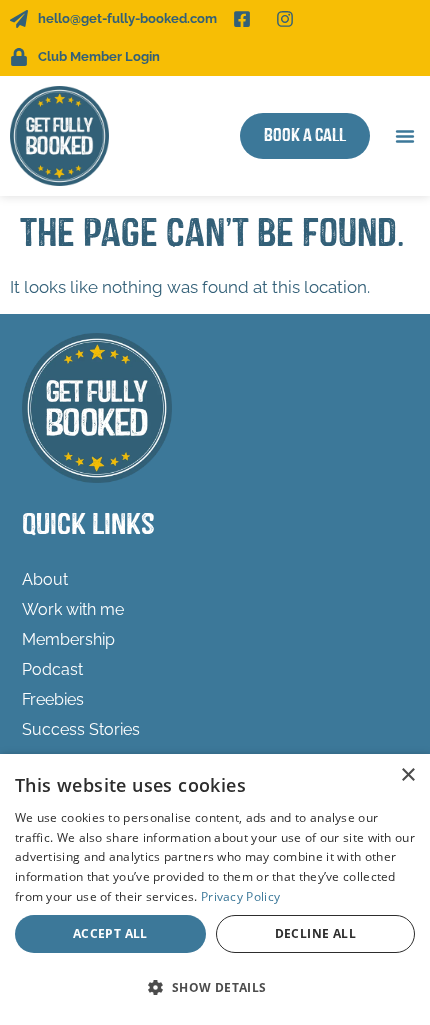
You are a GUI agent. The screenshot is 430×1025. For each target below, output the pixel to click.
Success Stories (81, 729)
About (45, 579)
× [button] (407, 775)
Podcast (52, 669)
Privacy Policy (240, 896)
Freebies (53, 699)
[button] (405, 136)
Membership (68, 639)
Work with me (73, 609)
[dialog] (215, 889)
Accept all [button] (110, 933)
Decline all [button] (315, 933)
